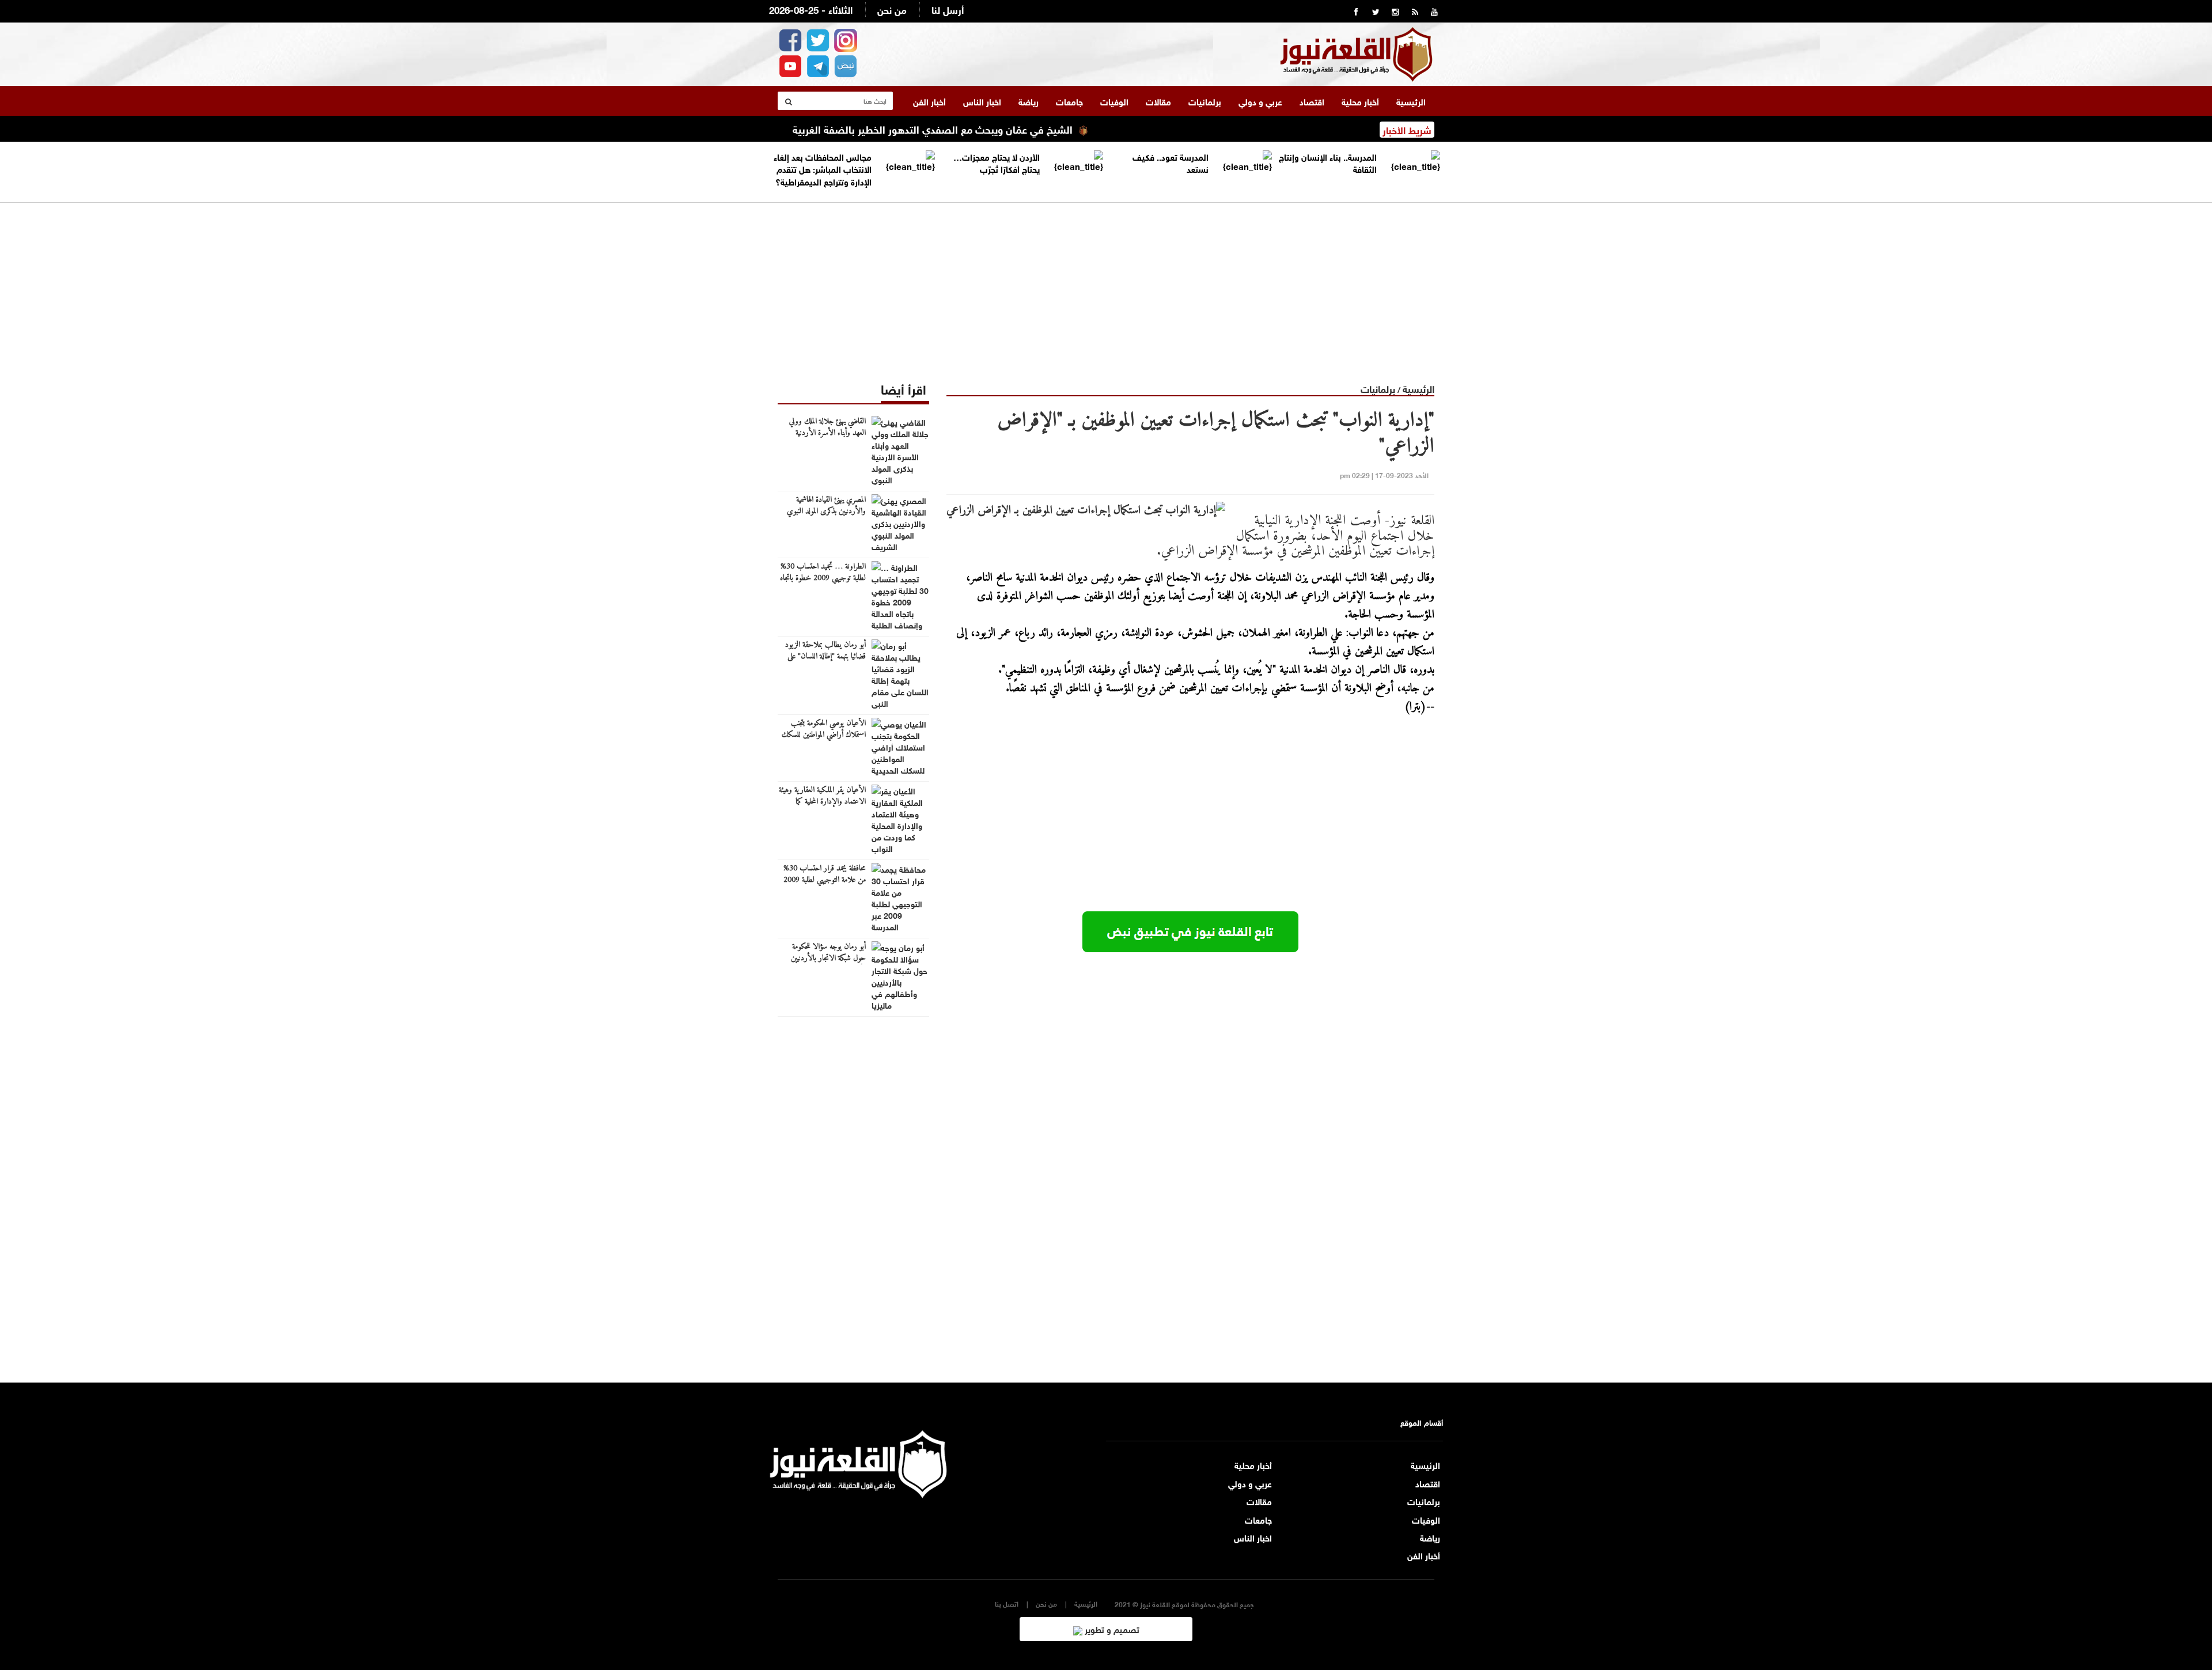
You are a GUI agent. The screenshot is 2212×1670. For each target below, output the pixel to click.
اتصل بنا (1007, 1603)
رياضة (1029, 101)
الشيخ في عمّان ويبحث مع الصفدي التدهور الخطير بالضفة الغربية (996, 128)
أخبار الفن (929, 101)
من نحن (892, 9)
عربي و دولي (1260, 101)
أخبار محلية (1360, 101)
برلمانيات (1205, 101)
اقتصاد (1312, 101)
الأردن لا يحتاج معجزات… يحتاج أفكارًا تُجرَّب (997, 162)
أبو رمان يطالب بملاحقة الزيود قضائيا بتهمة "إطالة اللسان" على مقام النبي (825, 657)
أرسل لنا (948, 9)
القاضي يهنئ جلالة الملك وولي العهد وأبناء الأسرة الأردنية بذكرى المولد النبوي (827, 433)
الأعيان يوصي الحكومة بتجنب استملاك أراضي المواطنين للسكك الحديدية (824, 735)
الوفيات (1114, 101)
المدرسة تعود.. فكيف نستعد (1171, 162)
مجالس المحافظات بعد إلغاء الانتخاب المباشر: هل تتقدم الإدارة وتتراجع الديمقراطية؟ (823, 168)
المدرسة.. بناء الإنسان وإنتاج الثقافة (1328, 162)
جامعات (1069, 101)
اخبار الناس (982, 101)
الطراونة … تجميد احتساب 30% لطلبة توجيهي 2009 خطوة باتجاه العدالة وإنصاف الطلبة (823, 578)
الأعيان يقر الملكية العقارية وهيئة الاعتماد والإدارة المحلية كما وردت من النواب (822, 802)
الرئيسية (1411, 101)
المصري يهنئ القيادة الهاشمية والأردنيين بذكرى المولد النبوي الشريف (826, 512)
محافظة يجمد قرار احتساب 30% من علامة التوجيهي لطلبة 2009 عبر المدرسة (825, 880)
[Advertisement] (1106, 283)
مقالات (1158, 101)
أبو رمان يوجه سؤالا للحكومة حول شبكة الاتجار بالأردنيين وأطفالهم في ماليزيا (828, 959)
